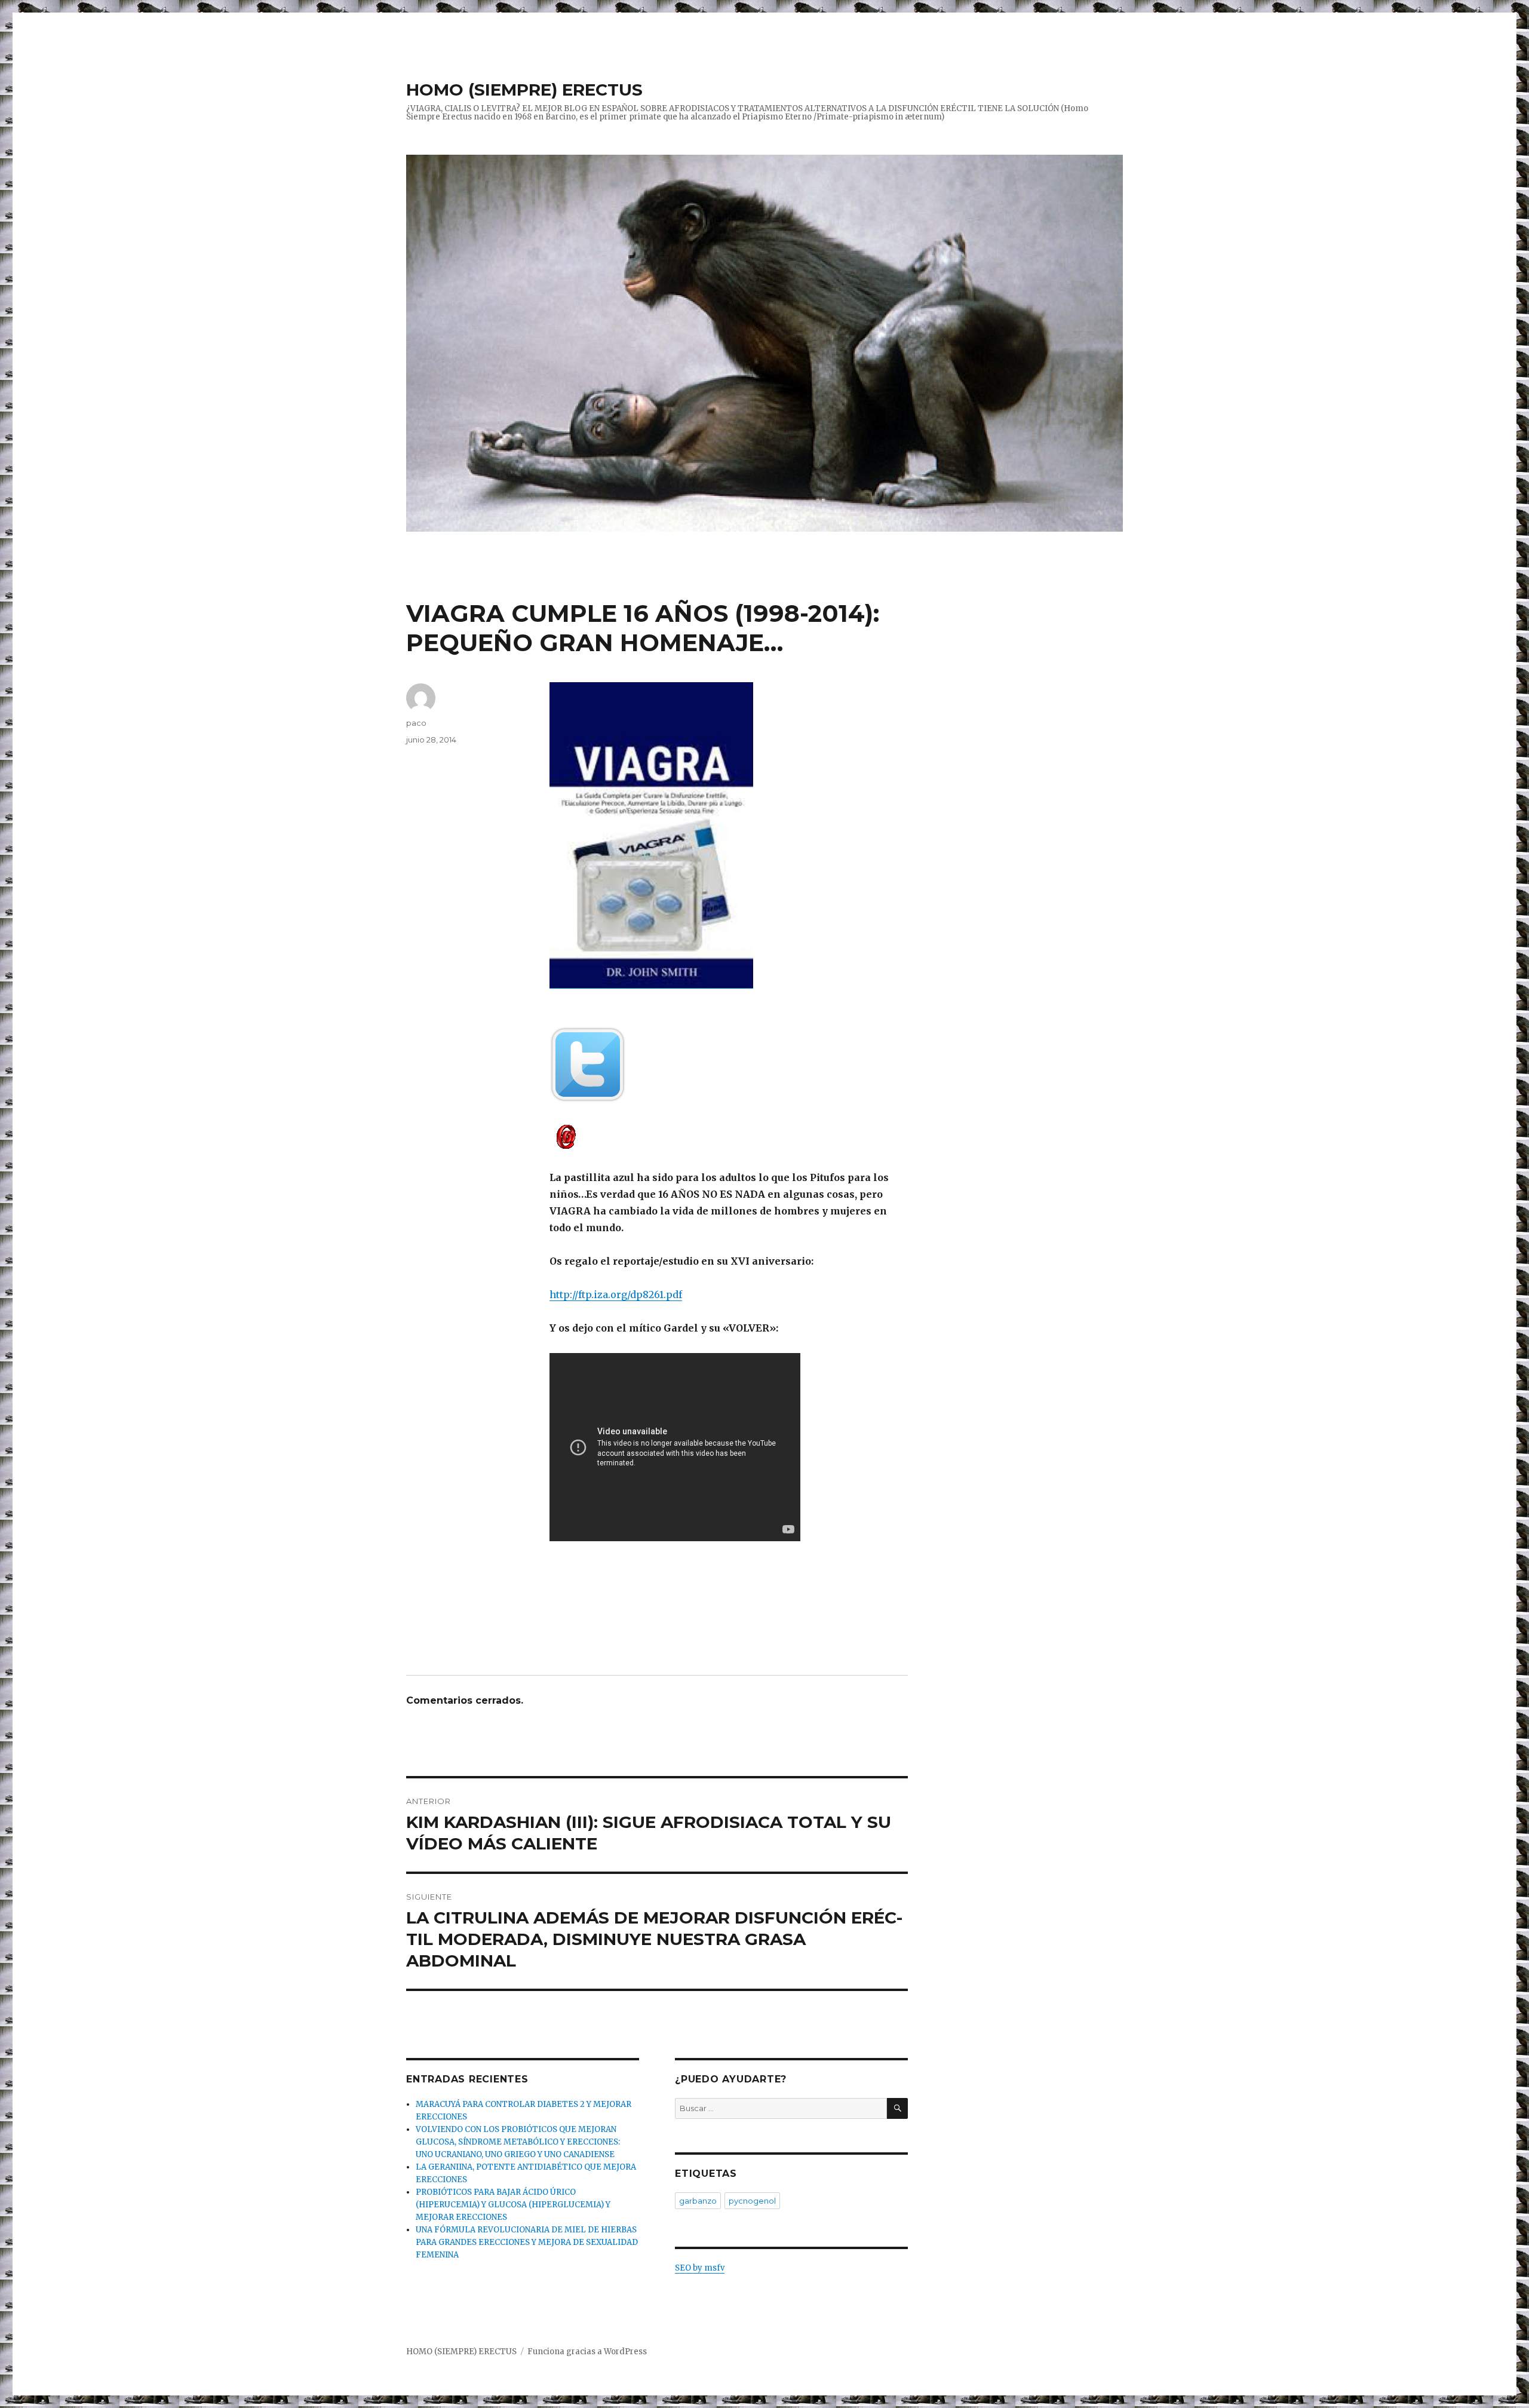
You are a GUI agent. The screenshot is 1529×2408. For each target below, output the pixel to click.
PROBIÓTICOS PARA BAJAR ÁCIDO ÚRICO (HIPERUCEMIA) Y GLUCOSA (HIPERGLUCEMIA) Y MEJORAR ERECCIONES (513, 2205)
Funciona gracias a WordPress (587, 2352)
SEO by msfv (700, 2268)
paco (416, 723)
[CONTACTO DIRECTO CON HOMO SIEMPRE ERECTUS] (729, 1136)
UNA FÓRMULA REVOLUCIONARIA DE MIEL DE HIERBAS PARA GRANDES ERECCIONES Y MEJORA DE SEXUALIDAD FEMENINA (527, 2242)
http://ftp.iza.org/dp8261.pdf (616, 1295)
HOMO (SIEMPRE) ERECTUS (524, 90)
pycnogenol (752, 2201)
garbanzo (698, 2201)
